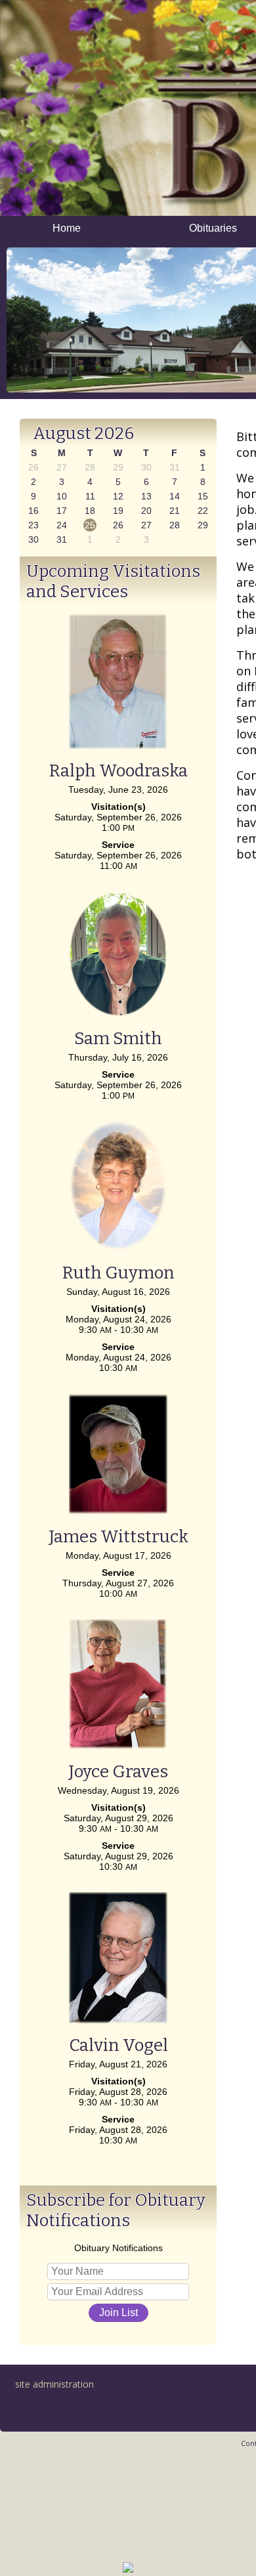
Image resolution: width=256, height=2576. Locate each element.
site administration (54, 2384)
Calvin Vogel (118, 2045)
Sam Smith (118, 1039)
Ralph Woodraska (118, 771)
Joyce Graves (118, 1772)
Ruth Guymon (118, 1273)
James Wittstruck (118, 1537)
